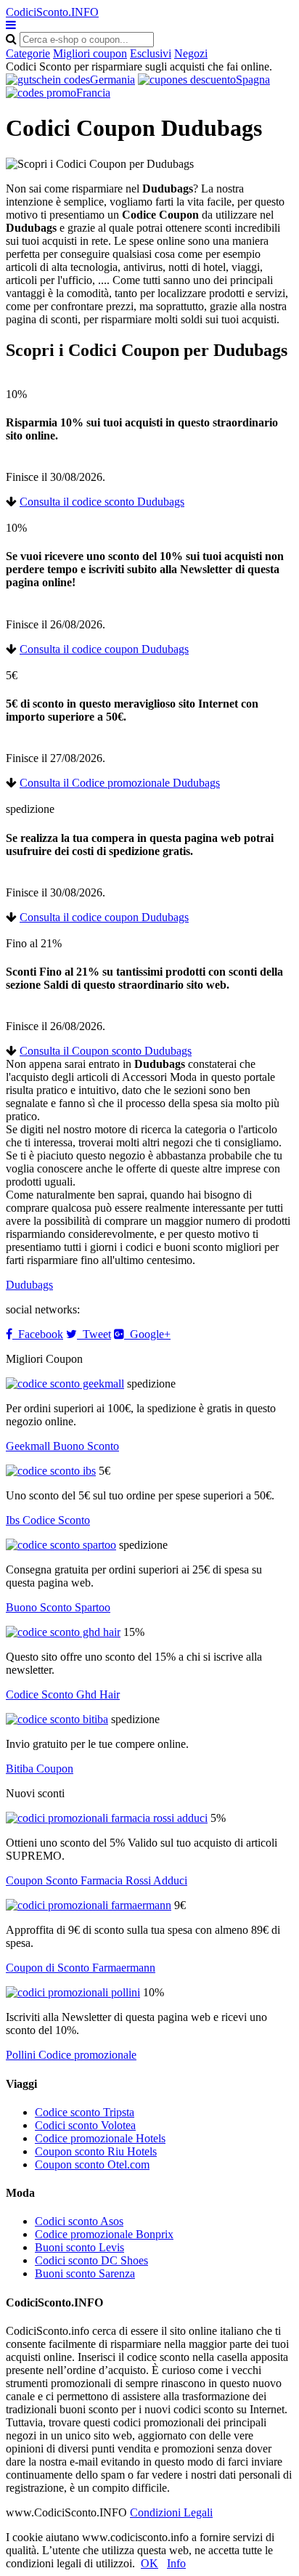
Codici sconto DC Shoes (91, 2260)
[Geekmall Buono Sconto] (65, 1384)
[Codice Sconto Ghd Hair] (63, 1632)
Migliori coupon (90, 53)
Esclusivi (151, 53)
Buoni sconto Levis (79, 2247)
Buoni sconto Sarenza (85, 2273)
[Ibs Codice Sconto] (51, 1471)
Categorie (28, 53)
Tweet (94, 1334)
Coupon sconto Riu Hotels (96, 2151)
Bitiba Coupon (40, 1769)
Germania (112, 80)
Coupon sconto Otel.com (92, 2164)
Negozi (191, 53)
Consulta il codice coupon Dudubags (104, 649)
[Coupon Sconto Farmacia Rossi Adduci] (107, 1818)
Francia (93, 93)
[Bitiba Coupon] (57, 1719)
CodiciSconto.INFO (52, 12)
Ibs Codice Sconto (48, 1520)
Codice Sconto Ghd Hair (63, 1694)
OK (149, 2563)
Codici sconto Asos (79, 2221)
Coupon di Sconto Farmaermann (81, 1968)
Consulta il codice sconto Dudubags (102, 502)
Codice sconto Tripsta (85, 2112)
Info (176, 2563)
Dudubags (29, 1285)
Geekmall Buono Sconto (62, 1446)
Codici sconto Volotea (85, 2125)
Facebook (38, 1334)
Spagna (253, 80)
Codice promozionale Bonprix (104, 2234)
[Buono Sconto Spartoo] (61, 1545)
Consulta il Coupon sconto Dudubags (106, 1051)
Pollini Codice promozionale (71, 2055)
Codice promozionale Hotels (100, 2138)
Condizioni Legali (171, 2512)
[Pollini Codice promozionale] (73, 1992)
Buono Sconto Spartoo (58, 1607)
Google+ (147, 1334)
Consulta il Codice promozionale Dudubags (120, 783)
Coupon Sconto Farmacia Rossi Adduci (97, 1880)
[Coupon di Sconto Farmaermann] (89, 1905)
